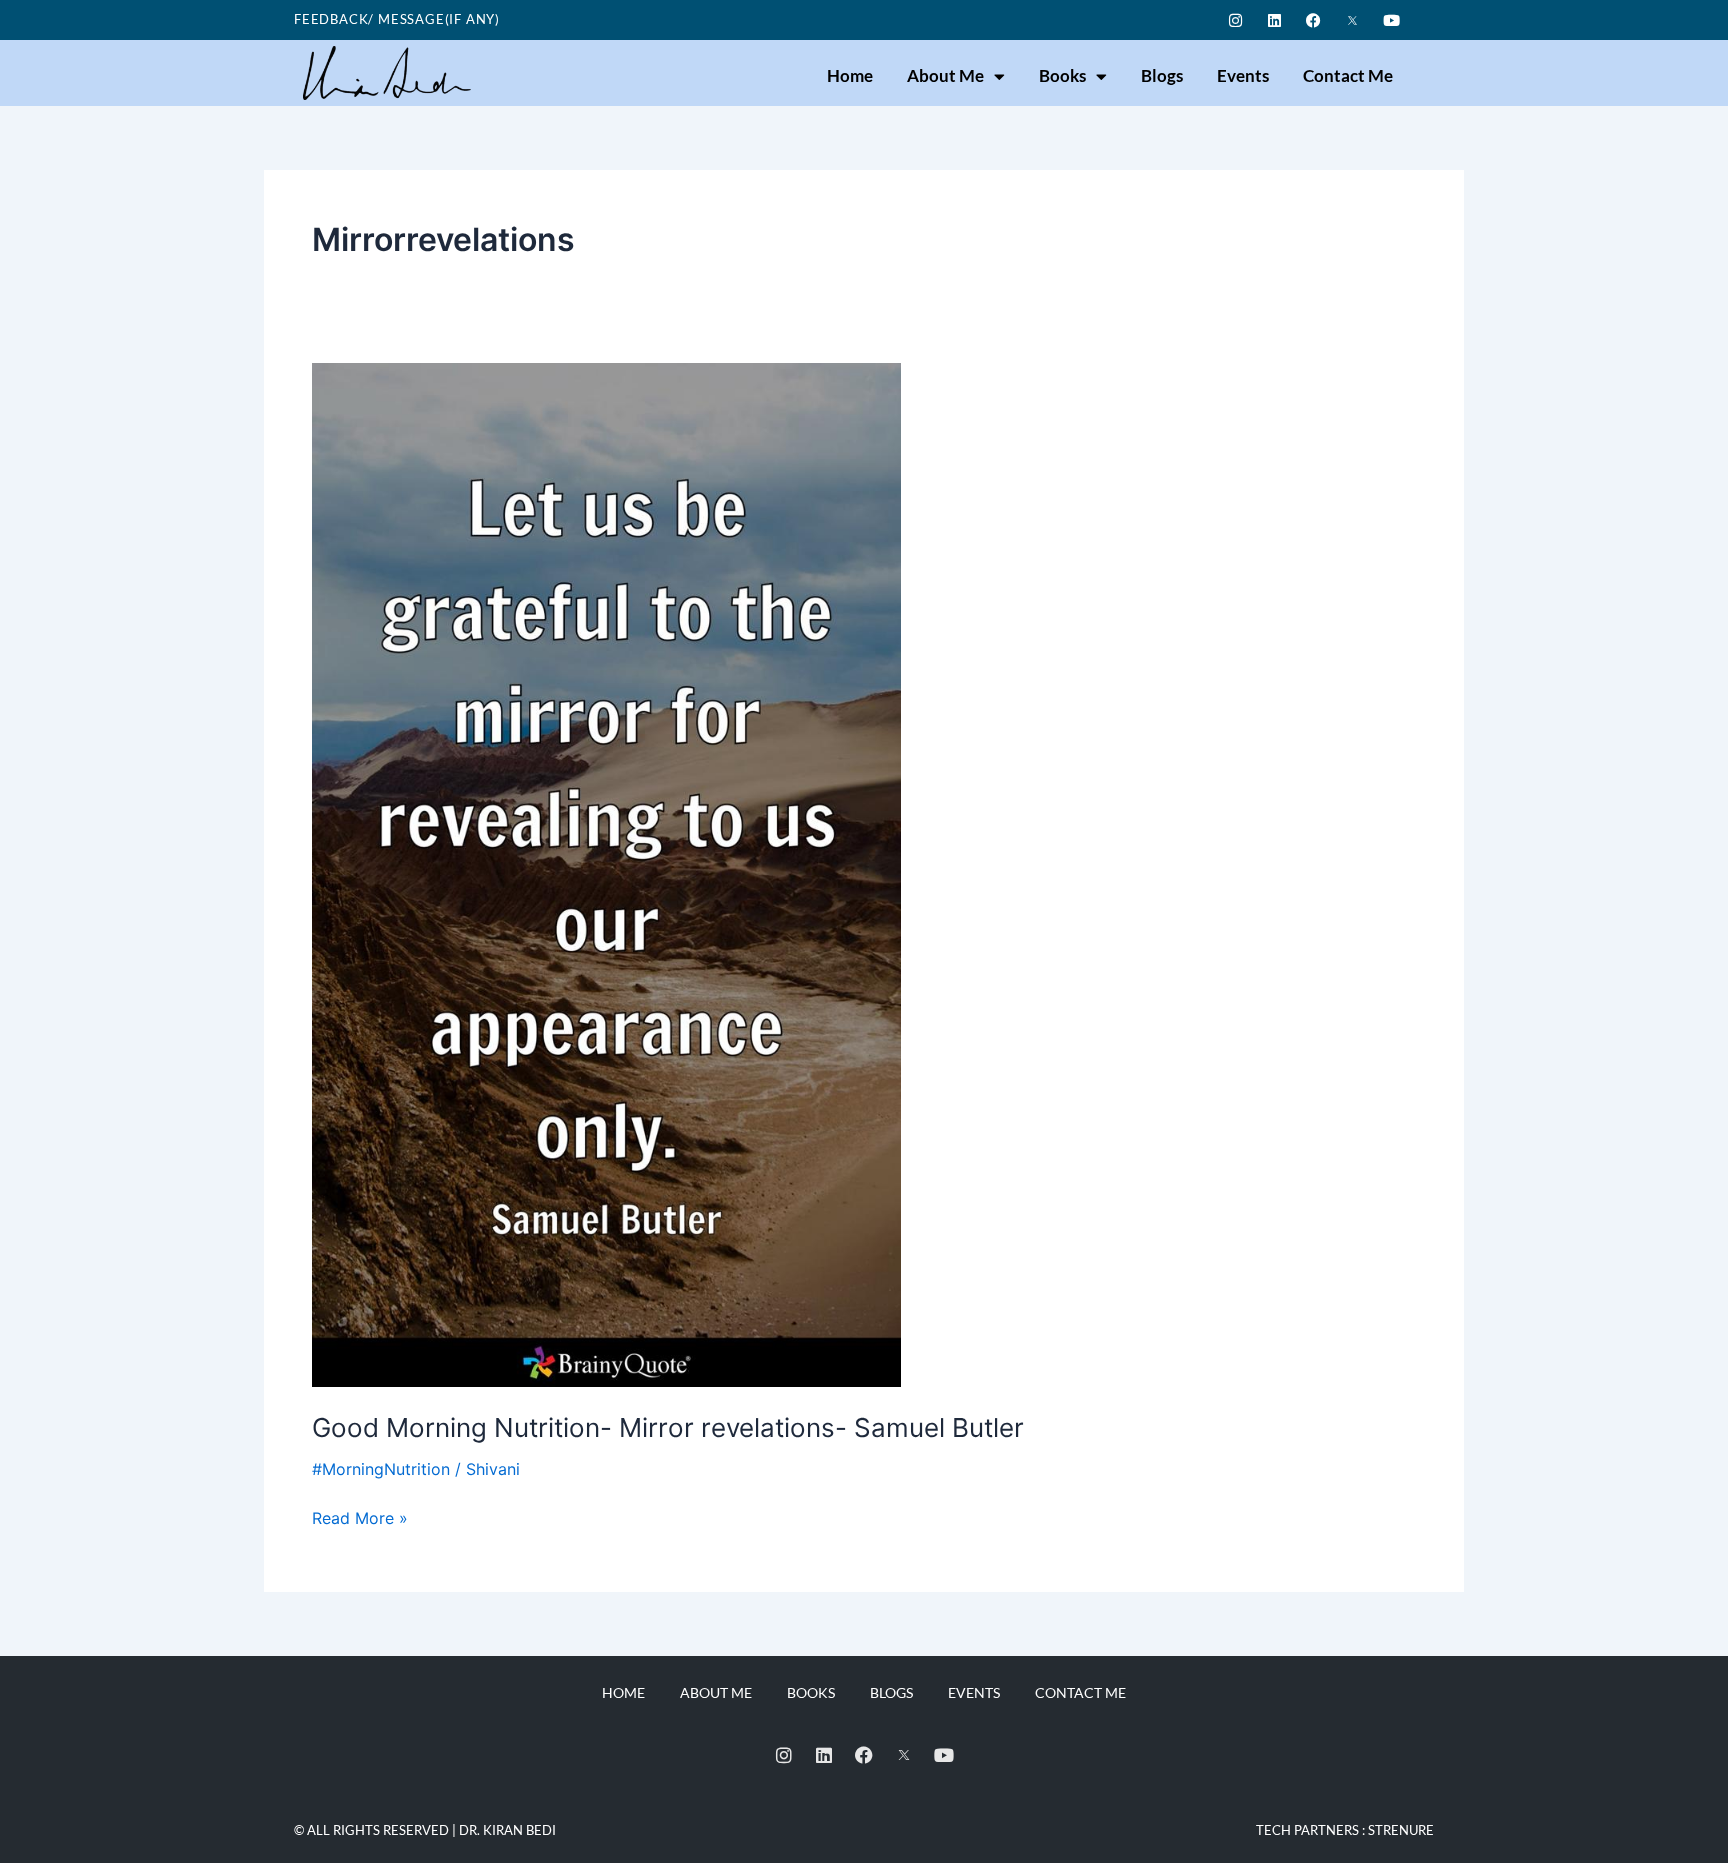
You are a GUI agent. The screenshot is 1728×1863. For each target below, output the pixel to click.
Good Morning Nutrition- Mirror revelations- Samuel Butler (668, 1427)
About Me (945, 75)
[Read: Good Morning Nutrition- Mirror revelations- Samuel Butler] (606, 873)
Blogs (1162, 75)
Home (850, 75)
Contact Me (1348, 75)
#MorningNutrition (381, 1469)
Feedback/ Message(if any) (397, 19)
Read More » (360, 1516)
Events (1243, 75)
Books (1062, 75)
